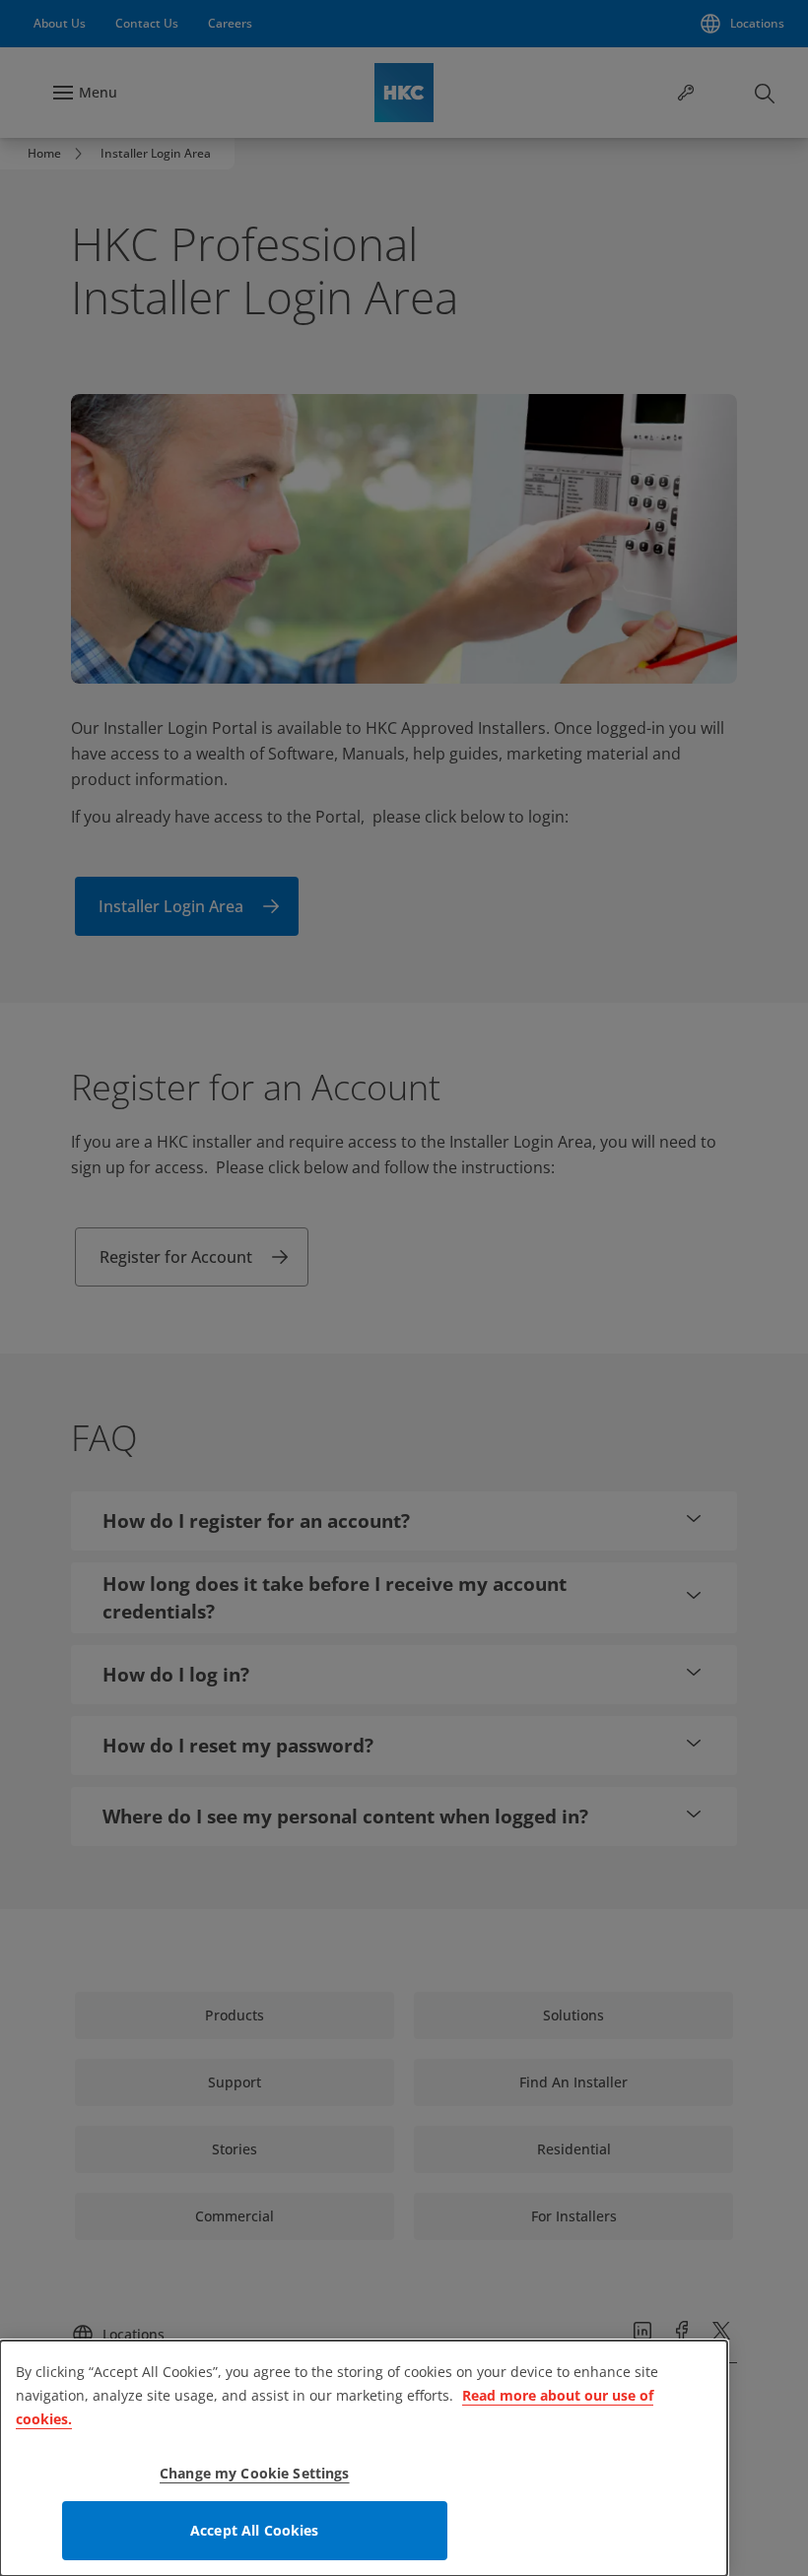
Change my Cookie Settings (255, 2473)
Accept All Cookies (255, 2530)
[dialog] (364, 2458)
